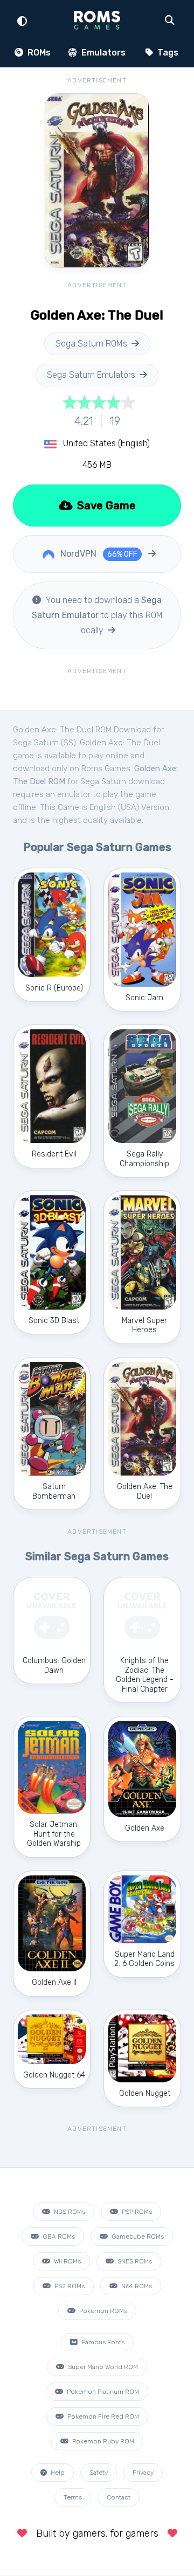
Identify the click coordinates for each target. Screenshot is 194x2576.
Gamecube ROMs (137, 2236)
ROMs (38, 53)
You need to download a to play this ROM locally (97, 615)
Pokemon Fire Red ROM (102, 2416)
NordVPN (98, 554)
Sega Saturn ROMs (91, 344)
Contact (119, 2497)
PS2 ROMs (69, 2286)
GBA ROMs (58, 2236)
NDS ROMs (69, 2212)
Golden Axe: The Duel (120, 743)
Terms (73, 2497)
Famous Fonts (102, 2342)
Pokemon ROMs (102, 2311)
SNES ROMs (134, 2261)
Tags (167, 53)
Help (57, 2473)
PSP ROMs (136, 2212)
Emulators (102, 53)
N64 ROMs (136, 2286)
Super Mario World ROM (102, 2367)
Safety (99, 2473)
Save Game (105, 505)
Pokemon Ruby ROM (102, 2441)
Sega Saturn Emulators (91, 375)
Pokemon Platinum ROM (102, 2392)
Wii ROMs (67, 2261)
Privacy (143, 2473)
